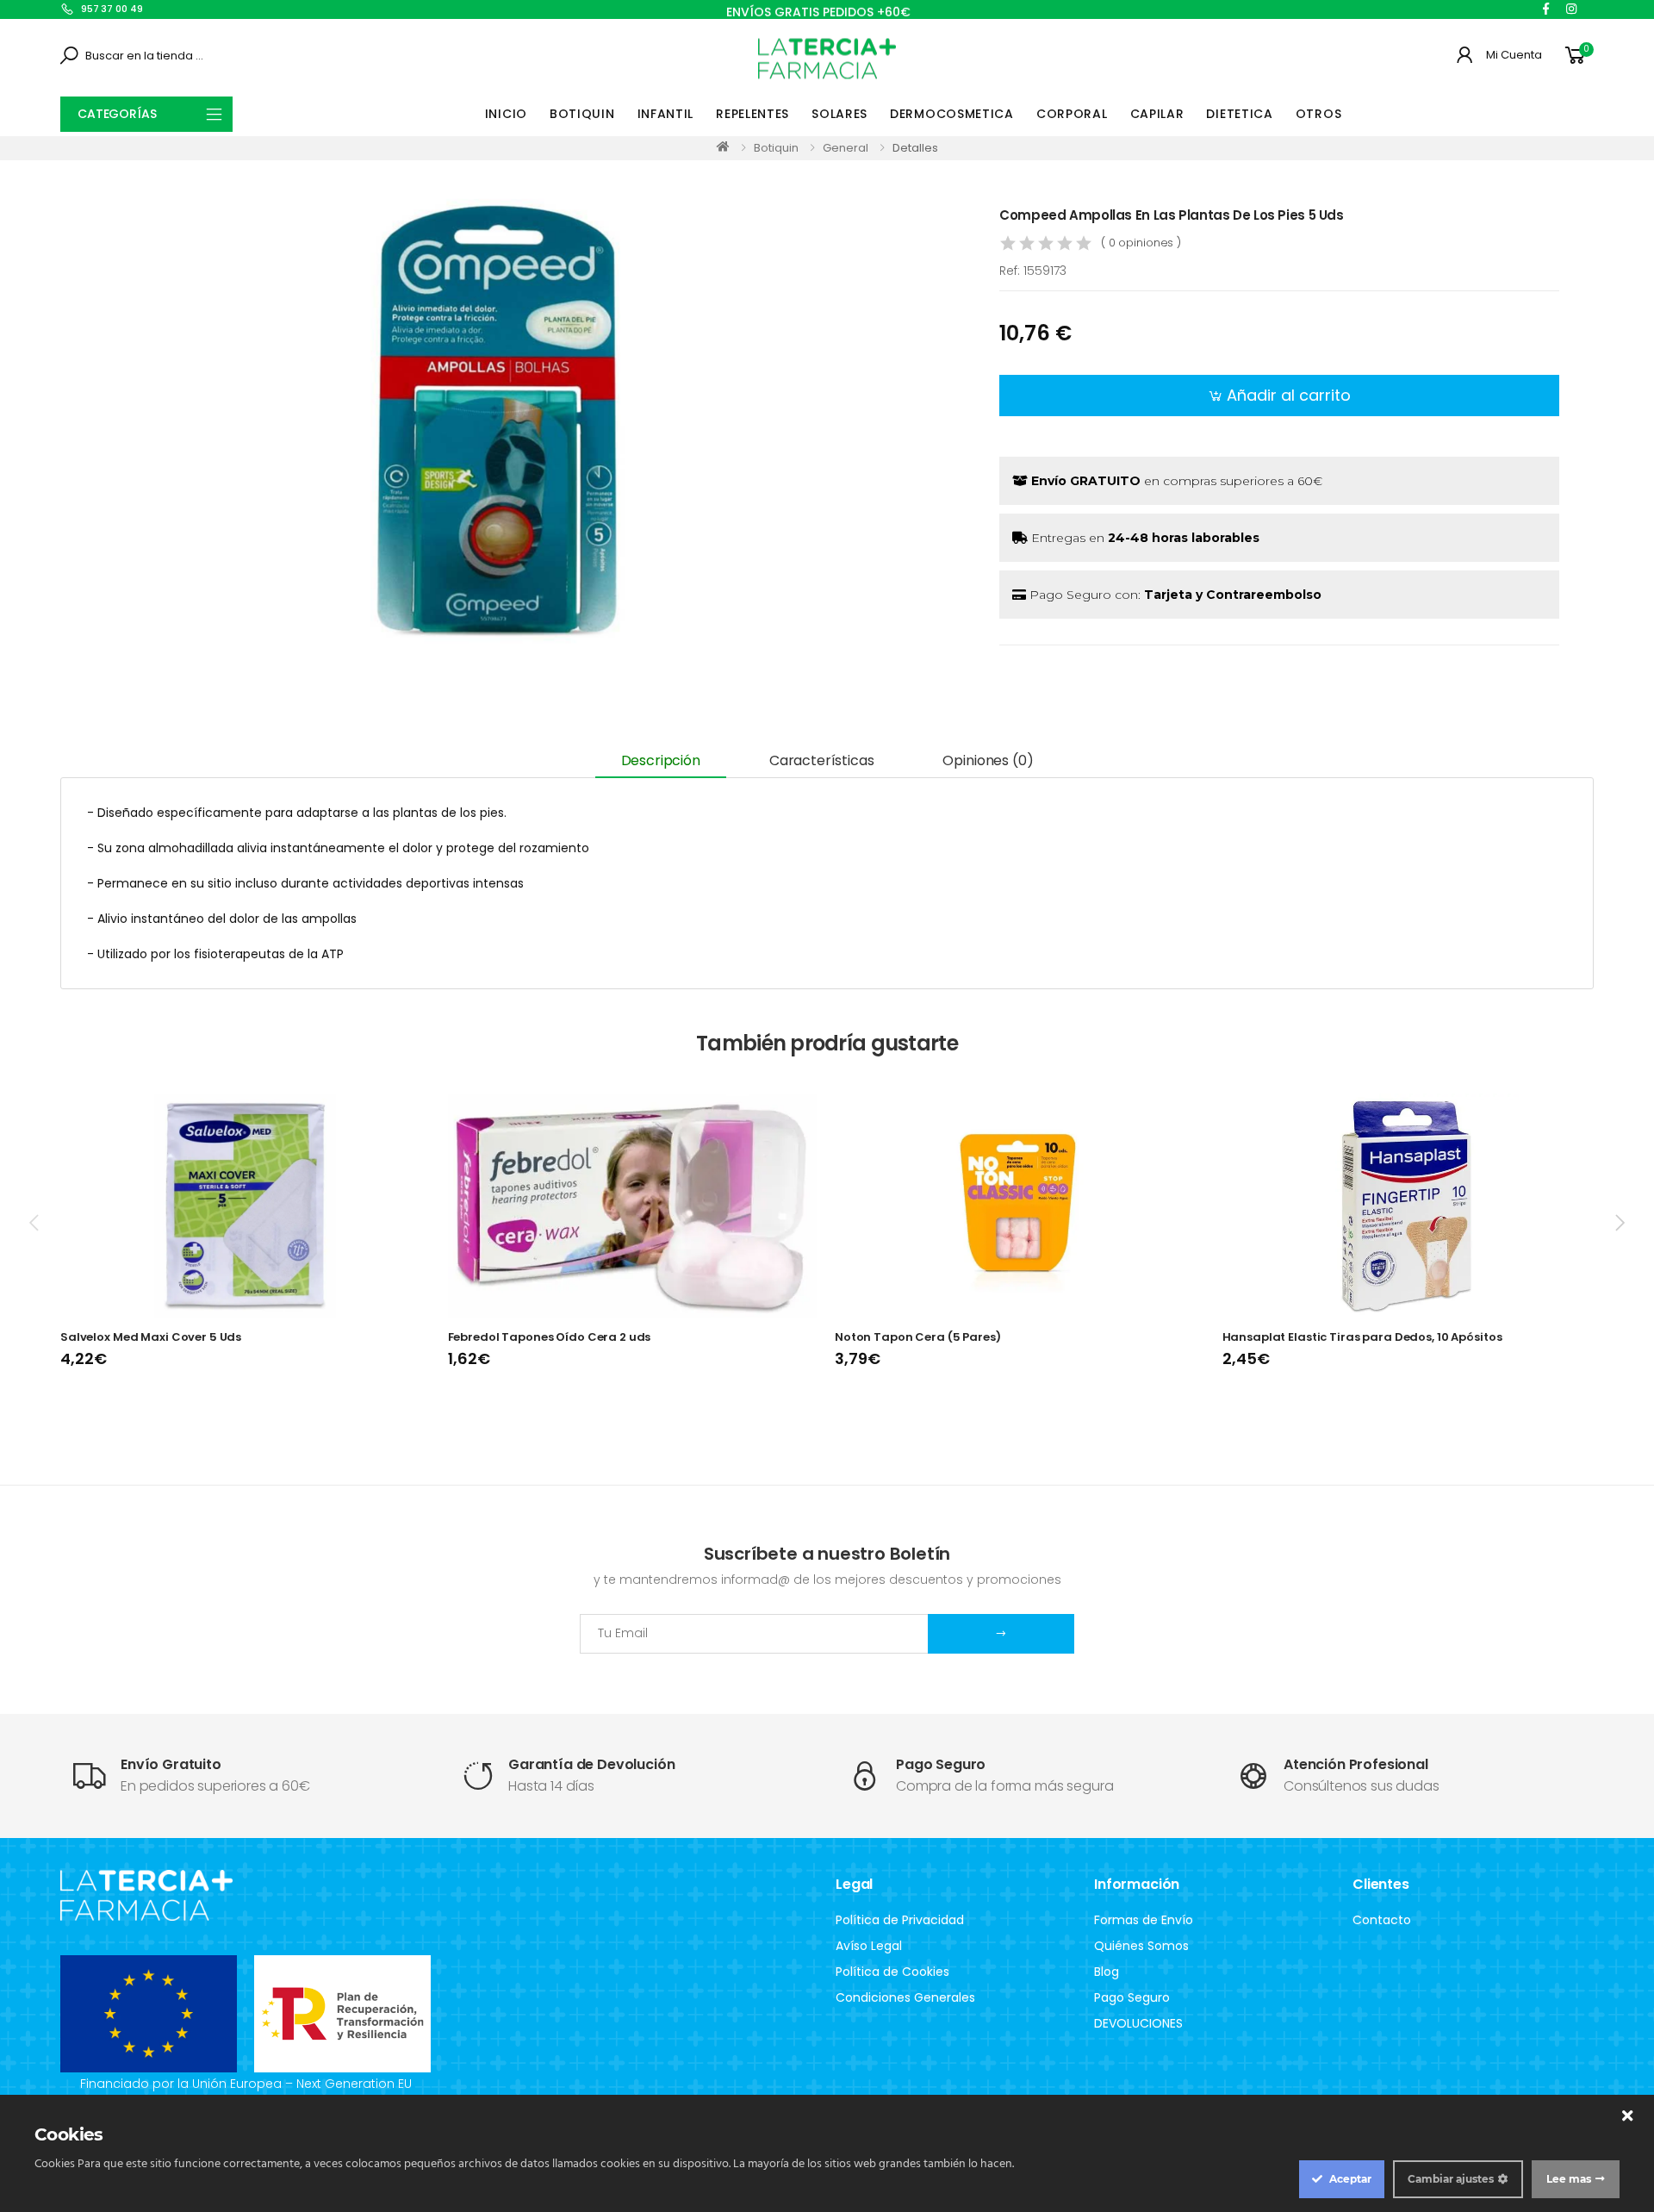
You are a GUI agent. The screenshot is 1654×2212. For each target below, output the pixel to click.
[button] (1578, 56)
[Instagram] (1571, 9)
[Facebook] (1546, 9)
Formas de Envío (1144, 1920)
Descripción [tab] (661, 760)
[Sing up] (1001, 1634)
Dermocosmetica (952, 114)
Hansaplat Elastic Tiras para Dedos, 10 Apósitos (1362, 1337)
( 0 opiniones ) (1141, 243)
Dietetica (1239, 114)
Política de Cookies (892, 1972)
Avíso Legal (869, 1946)
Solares (839, 114)
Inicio (506, 114)
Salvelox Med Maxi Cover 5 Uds (151, 1337)
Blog (1107, 1972)
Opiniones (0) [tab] (988, 760)
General (846, 148)
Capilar (1157, 114)
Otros (1319, 114)
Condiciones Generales (905, 1997)
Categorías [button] (117, 114)
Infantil (666, 114)
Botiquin (582, 114)
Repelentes (752, 114)
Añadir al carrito (1289, 395)
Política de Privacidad (900, 1920)
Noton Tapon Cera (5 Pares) (918, 1337)
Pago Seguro (1132, 1997)
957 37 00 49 (112, 9)
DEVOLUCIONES (1138, 2023)
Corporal (1072, 114)
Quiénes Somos (1141, 1946)
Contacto (1382, 1920)
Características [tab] (822, 760)
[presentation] (35, 1223)
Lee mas (1569, 2179)
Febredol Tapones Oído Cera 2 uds (550, 1337)
